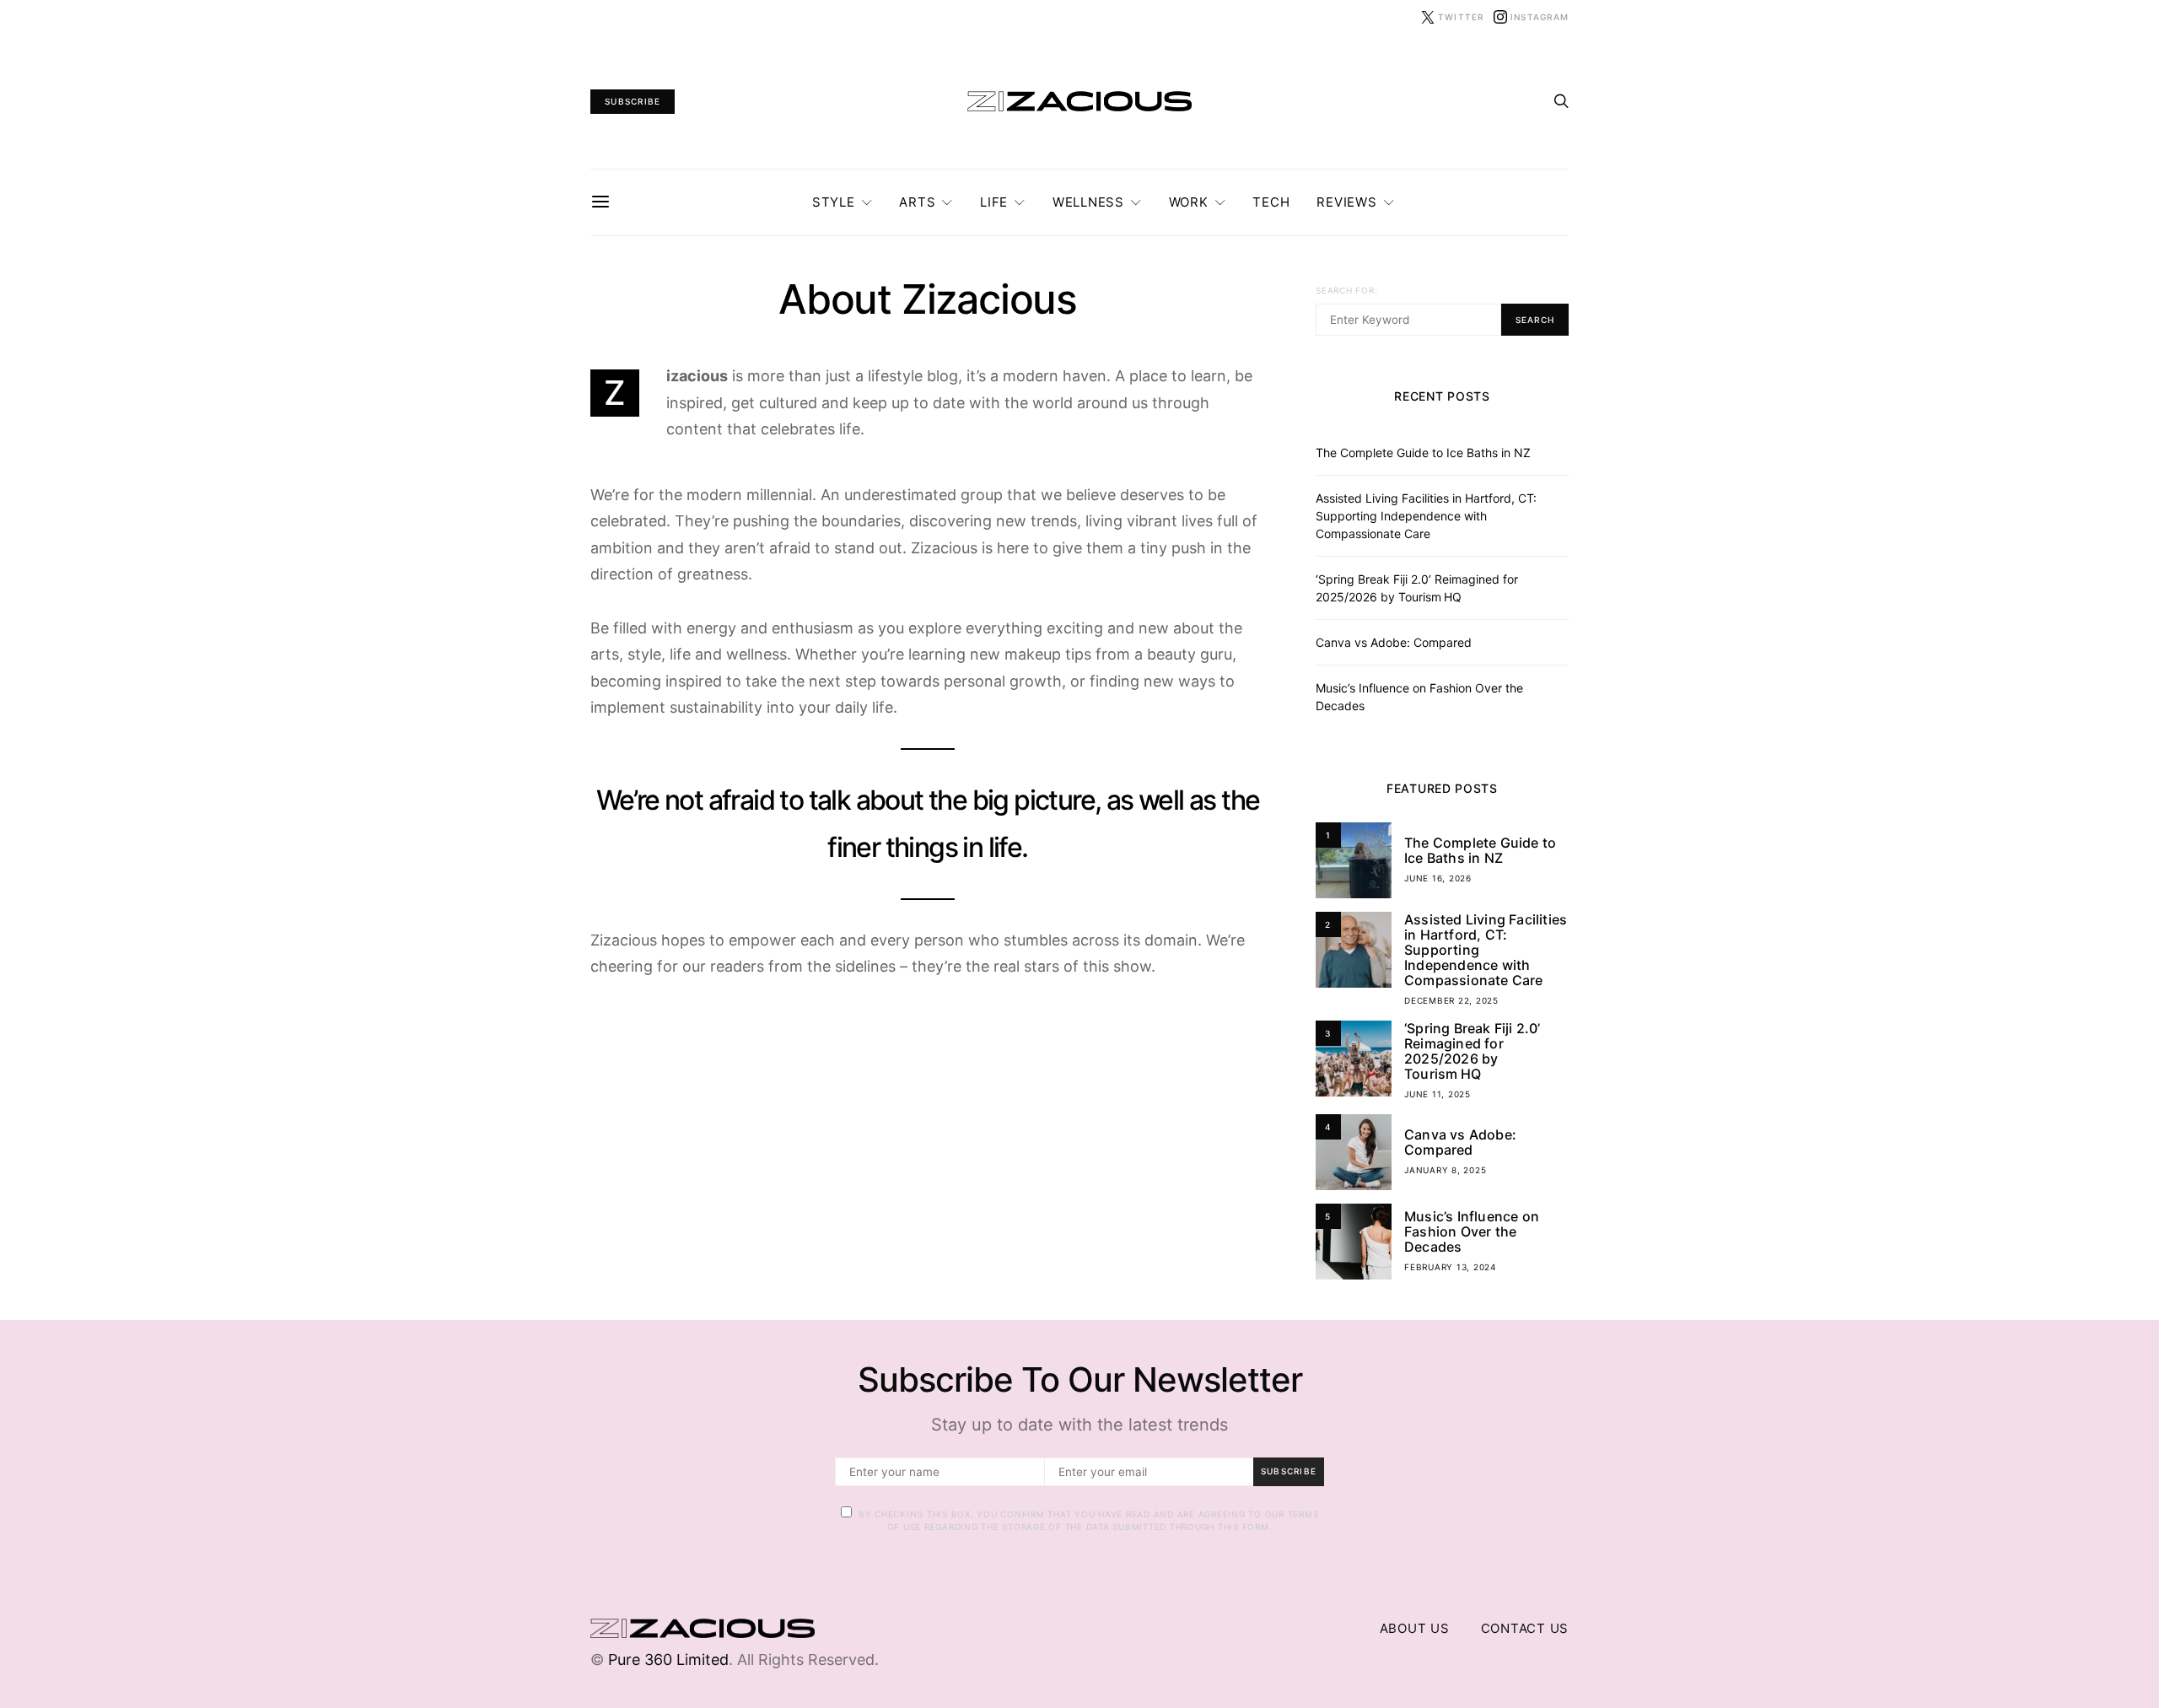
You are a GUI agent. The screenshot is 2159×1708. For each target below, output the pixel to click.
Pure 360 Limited (668, 1660)
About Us (1415, 1628)
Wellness (1088, 202)
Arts (917, 202)
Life (994, 202)
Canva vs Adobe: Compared (1394, 642)
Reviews (1346, 202)
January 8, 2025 (1445, 1170)
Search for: (1346, 290)
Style (834, 202)
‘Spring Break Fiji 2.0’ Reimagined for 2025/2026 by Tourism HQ (1473, 1051)
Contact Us (1525, 1628)
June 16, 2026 (1438, 878)
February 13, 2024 (1450, 1267)
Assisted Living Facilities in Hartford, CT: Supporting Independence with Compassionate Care (1426, 516)
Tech (1271, 202)
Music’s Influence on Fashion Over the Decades (1472, 1231)
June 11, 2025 (1438, 1094)
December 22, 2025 (1451, 1000)
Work (1189, 202)
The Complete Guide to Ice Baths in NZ (1423, 453)
